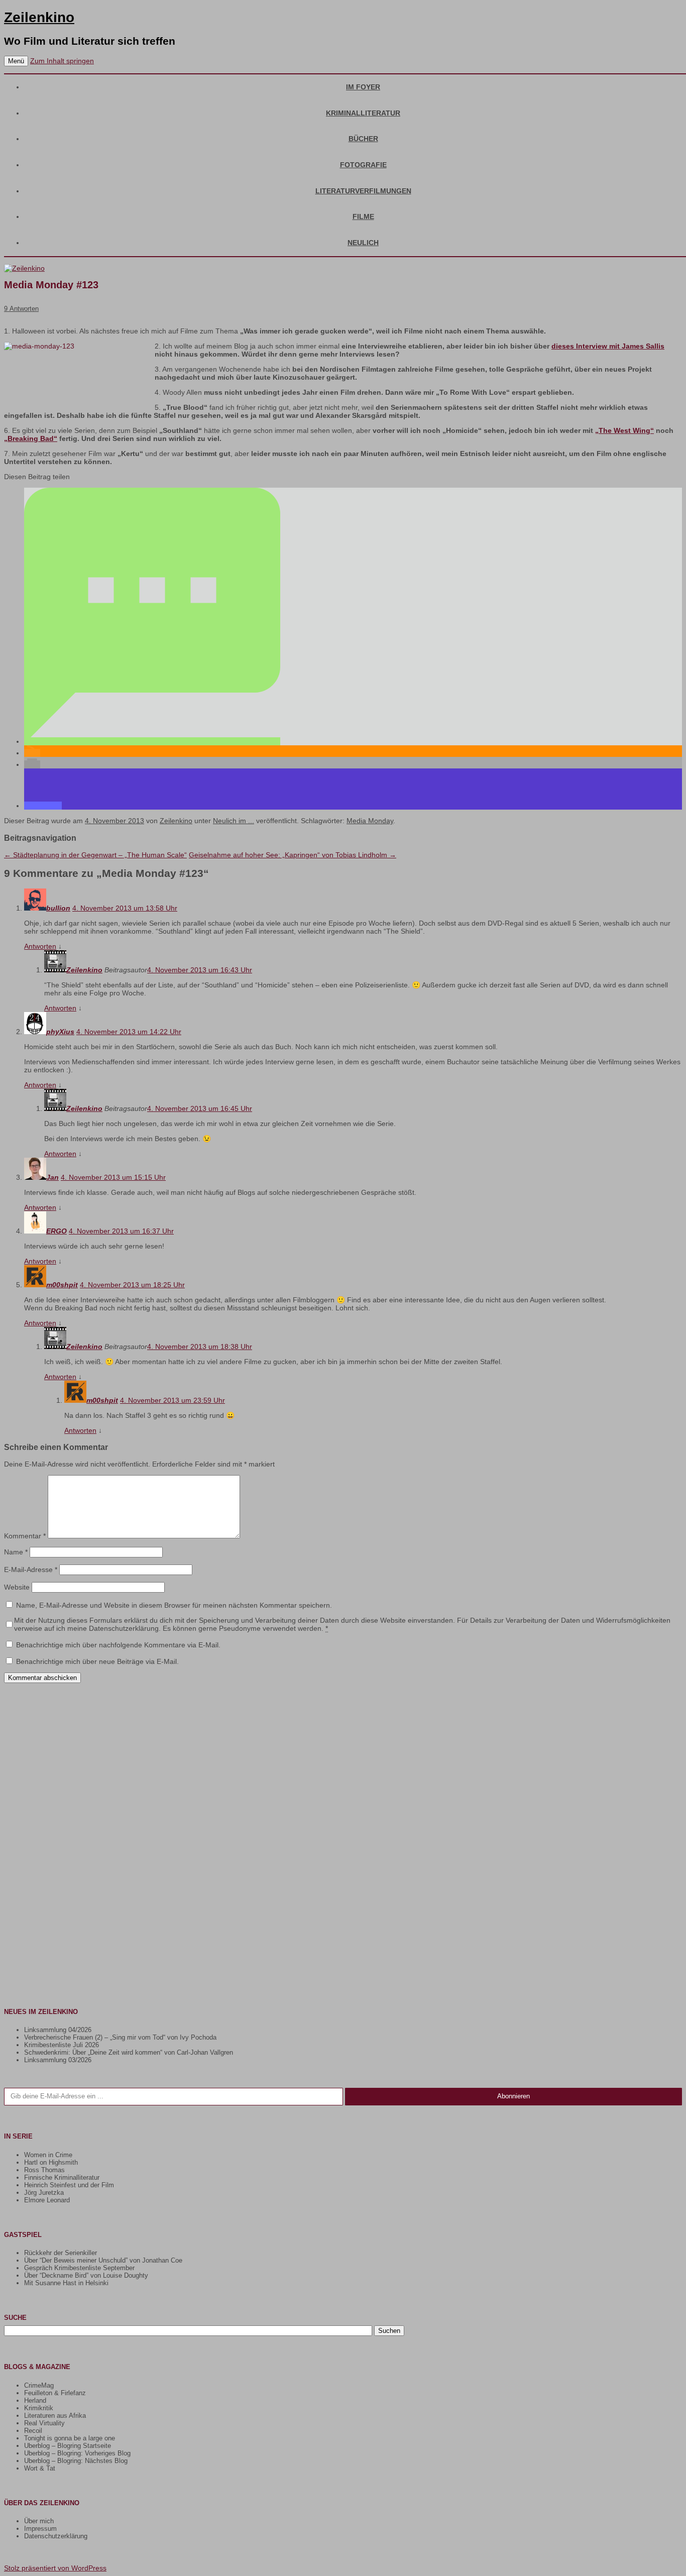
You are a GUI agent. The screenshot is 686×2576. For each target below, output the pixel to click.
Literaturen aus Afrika (55, 2416)
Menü (16, 61)
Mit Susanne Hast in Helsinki (66, 2283)
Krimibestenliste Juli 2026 (62, 2045)
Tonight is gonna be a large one (70, 2438)
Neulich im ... (234, 821)
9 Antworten (21, 309)
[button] (152, 741)
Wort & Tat (40, 2468)
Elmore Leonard (47, 2200)
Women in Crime (48, 2155)
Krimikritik (39, 2408)
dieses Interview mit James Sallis (608, 346)
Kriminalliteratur (363, 113)
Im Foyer (363, 87)
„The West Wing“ (624, 430)
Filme (363, 216)
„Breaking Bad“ (31, 438)
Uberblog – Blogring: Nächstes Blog (76, 2461)
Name (16, 1552)
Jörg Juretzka (44, 2193)
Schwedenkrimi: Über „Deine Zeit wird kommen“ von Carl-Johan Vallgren (129, 2052)
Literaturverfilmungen (363, 191)
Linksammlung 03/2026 (58, 2060)
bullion (58, 908)
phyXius (60, 1032)
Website (17, 1587)
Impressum (40, 2529)
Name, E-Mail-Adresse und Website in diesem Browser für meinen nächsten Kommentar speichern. (174, 1605)
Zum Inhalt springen (62, 61)
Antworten (40, 946)
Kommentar (25, 1536)
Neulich (363, 243)
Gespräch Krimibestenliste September (79, 2268)
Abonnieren (513, 2096)
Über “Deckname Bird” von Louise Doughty (86, 2275)
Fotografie (363, 165)
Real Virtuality (44, 2423)
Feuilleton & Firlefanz (55, 2393)
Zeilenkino (39, 17)
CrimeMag (39, 2385)
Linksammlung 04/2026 (58, 2030)
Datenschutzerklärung (56, 2536)
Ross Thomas (44, 2170)
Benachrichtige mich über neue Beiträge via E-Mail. (97, 1661)
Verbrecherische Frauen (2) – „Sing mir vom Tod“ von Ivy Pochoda (120, 2037)
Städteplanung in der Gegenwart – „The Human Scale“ (95, 855)
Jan (52, 1177)
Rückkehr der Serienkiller (61, 2253)
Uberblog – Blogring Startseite (68, 2446)
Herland (35, 2400)
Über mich (39, 2521)
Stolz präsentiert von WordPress (55, 2568)
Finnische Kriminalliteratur (62, 2177)
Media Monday (370, 821)
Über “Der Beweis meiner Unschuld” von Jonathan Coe (103, 2260)
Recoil (33, 2431)
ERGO (56, 1231)
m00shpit (62, 1285)
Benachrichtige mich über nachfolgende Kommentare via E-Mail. (118, 1645)
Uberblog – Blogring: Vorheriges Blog (77, 2453)
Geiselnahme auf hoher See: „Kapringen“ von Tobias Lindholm (293, 855)
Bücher (363, 139)
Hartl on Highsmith (51, 2162)
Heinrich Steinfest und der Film (69, 2185)
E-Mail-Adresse (31, 1570)
